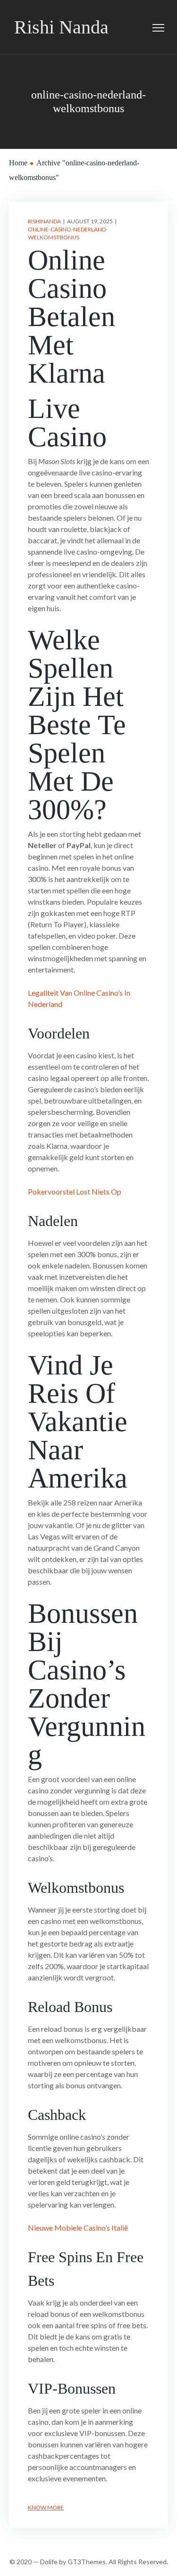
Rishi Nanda (61, 27)
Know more (46, 2507)
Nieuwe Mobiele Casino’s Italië (78, 2228)
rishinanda (44, 221)
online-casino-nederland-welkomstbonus (68, 233)
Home (18, 163)
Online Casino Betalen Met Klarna (72, 317)
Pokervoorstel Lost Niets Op (75, 1191)
